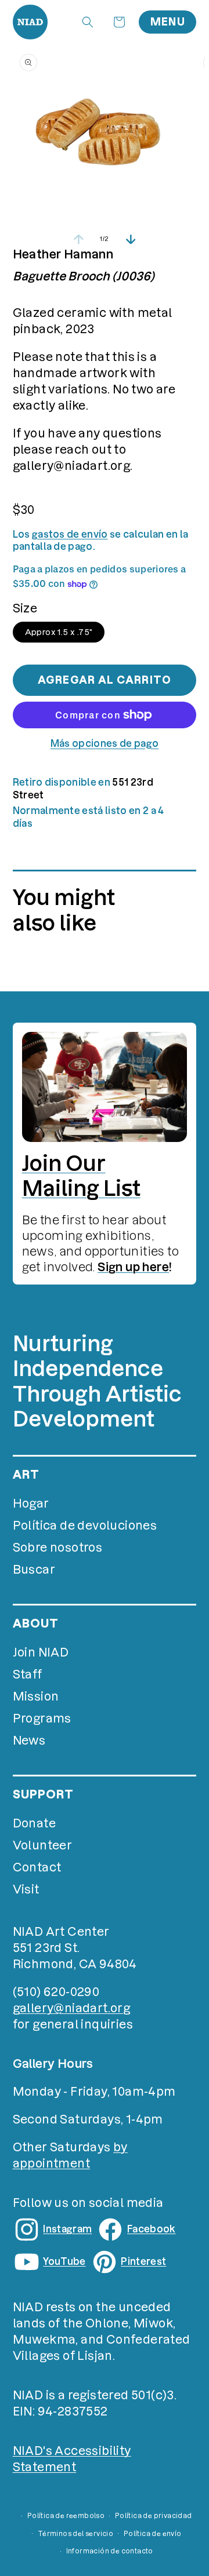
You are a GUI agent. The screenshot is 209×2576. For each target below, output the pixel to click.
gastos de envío (70, 534)
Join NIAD (41, 1652)
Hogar (31, 1504)
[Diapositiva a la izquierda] (78, 239)
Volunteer (43, 1845)
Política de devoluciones (85, 1526)
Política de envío (153, 2534)
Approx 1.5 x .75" (59, 632)
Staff (28, 1674)
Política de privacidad (154, 2516)
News (29, 1741)
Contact (37, 1867)
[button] (88, 22)
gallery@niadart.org (72, 2008)
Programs (42, 1718)
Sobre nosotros (58, 1548)
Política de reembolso (66, 2516)
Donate (34, 1823)
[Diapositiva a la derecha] (131, 239)
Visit (26, 1889)
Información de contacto (110, 2551)
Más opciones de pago (105, 743)
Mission (36, 1696)
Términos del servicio (75, 2534)
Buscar (34, 1570)
